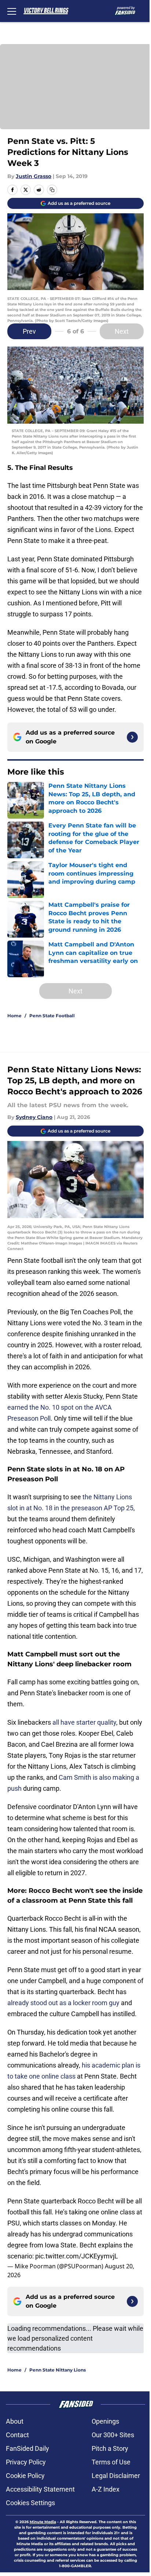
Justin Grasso (34, 176)
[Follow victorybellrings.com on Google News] (132, 737)
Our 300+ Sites (113, 2435)
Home (14, 1016)
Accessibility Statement (40, 2489)
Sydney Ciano (34, 1117)
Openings (105, 2421)
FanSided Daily (27, 2448)
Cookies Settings (30, 2503)
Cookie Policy (25, 2476)
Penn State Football (52, 1016)
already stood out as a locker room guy (63, 2003)
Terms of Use (111, 2462)
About (15, 2421)
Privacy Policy (26, 2462)
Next (122, 331)
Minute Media (43, 2522)
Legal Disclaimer (116, 2476)
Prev (29, 331)
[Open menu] (12, 11)
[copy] (52, 190)
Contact (17, 2435)
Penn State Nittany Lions (58, 2370)
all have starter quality (84, 1722)
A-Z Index (106, 2489)
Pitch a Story (110, 2448)
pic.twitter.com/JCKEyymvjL (77, 2256)
